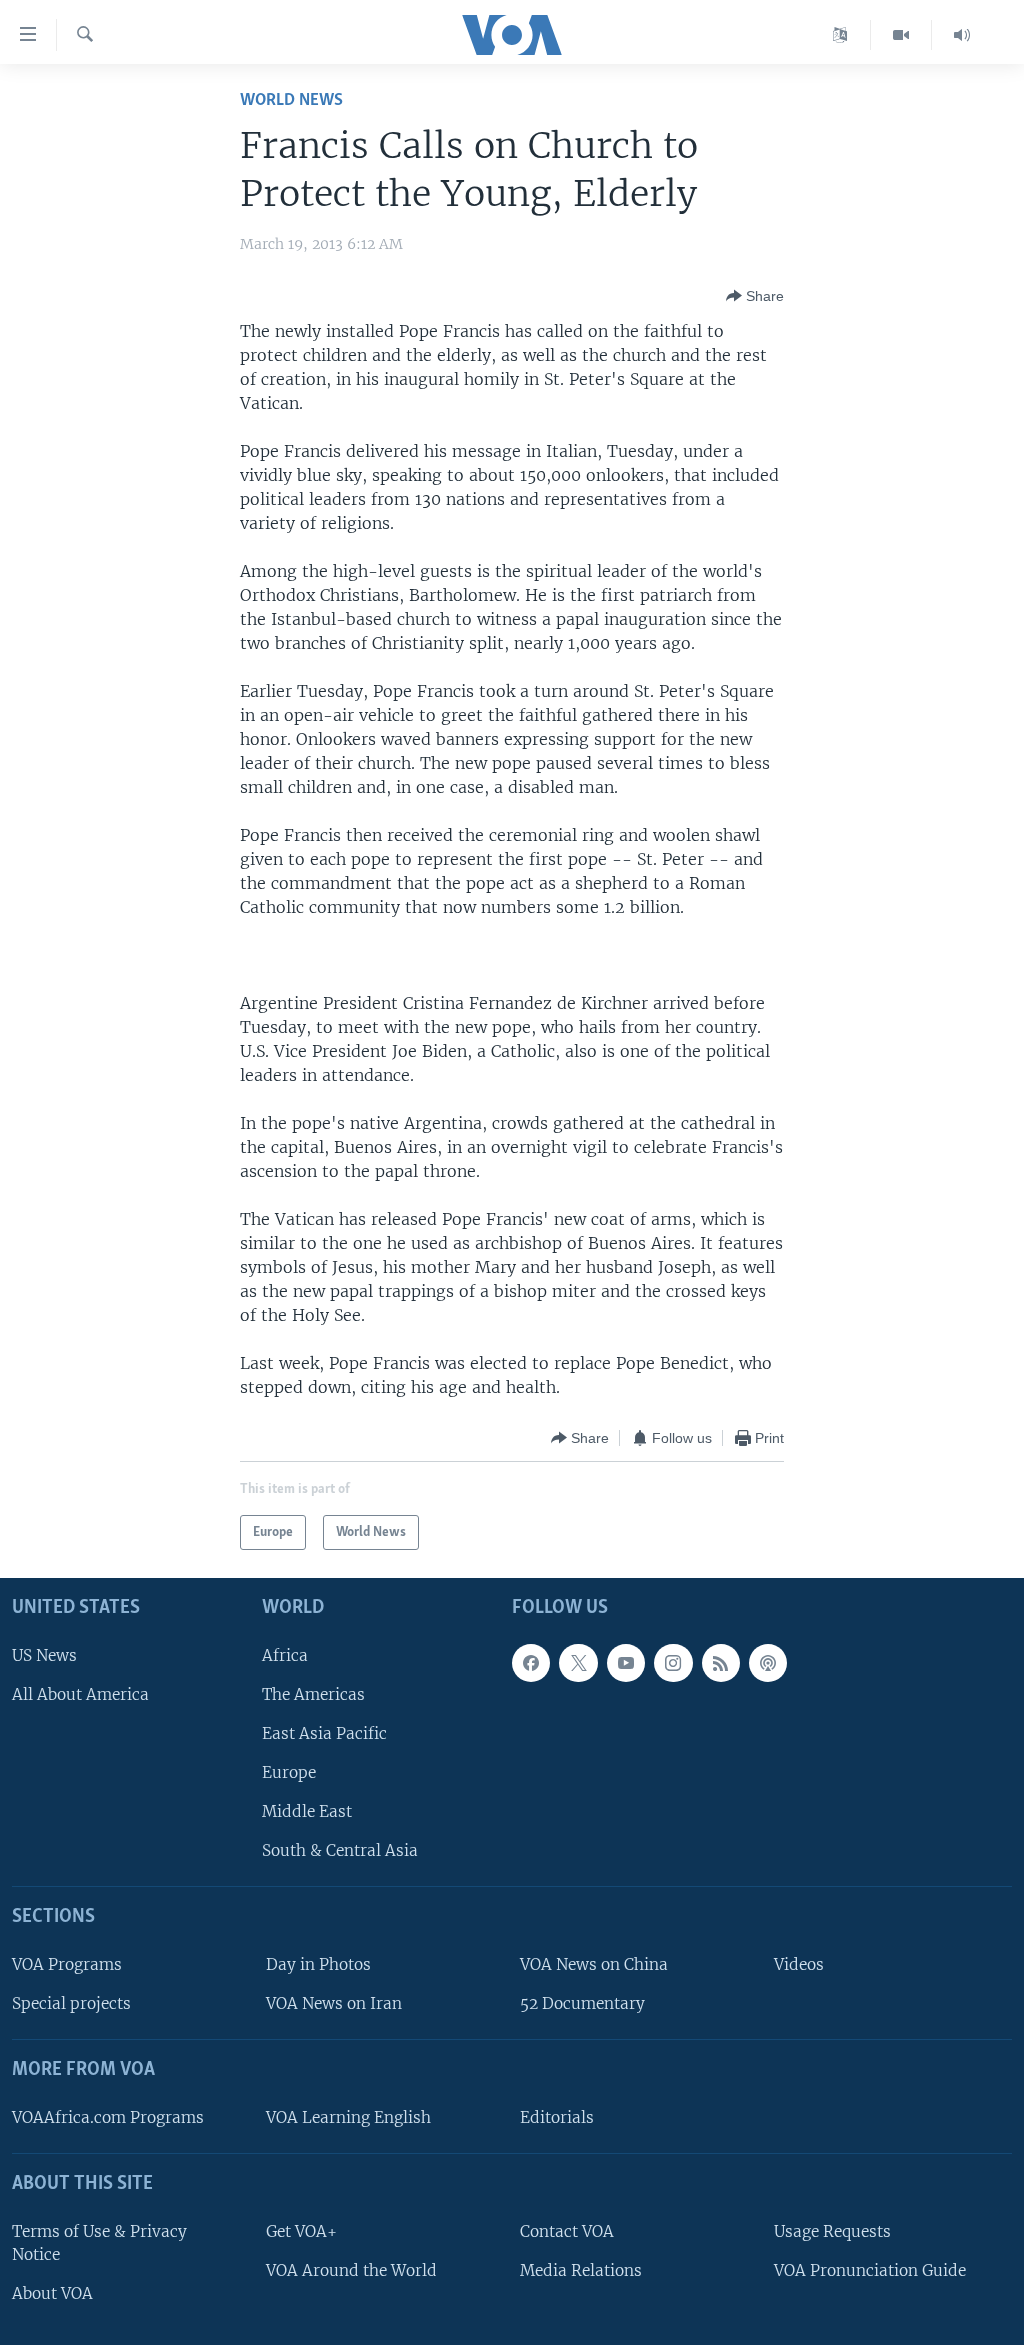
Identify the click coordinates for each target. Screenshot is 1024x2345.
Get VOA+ (301, 2231)
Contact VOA (567, 2231)
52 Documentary (582, 2003)
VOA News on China (594, 1964)
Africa (285, 1655)
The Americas (313, 1694)
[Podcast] (768, 1663)
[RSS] (721, 1663)
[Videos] (901, 35)
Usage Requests (832, 2231)
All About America (80, 1694)
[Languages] (840, 35)
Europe (289, 1772)
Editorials (557, 2117)
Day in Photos (318, 1964)
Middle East (307, 1811)
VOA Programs (67, 1964)
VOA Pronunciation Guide (870, 2270)
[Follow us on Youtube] (626, 1663)
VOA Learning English (348, 2117)
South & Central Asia (340, 1850)
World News (291, 100)
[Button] (755, 296)
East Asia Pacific (324, 1733)
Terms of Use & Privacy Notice (99, 2243)
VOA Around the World (351, 2270)
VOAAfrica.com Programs (108, 2117)
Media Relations (581, 2270)
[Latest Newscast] (962, 35)
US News (44, 1655)
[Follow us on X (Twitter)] (578, 1663)
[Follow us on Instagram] (673, 1663)
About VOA (52, 2293)
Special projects (71, 2003)
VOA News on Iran (334, 2003)
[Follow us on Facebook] (531, 1663)
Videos (799, 1964)
